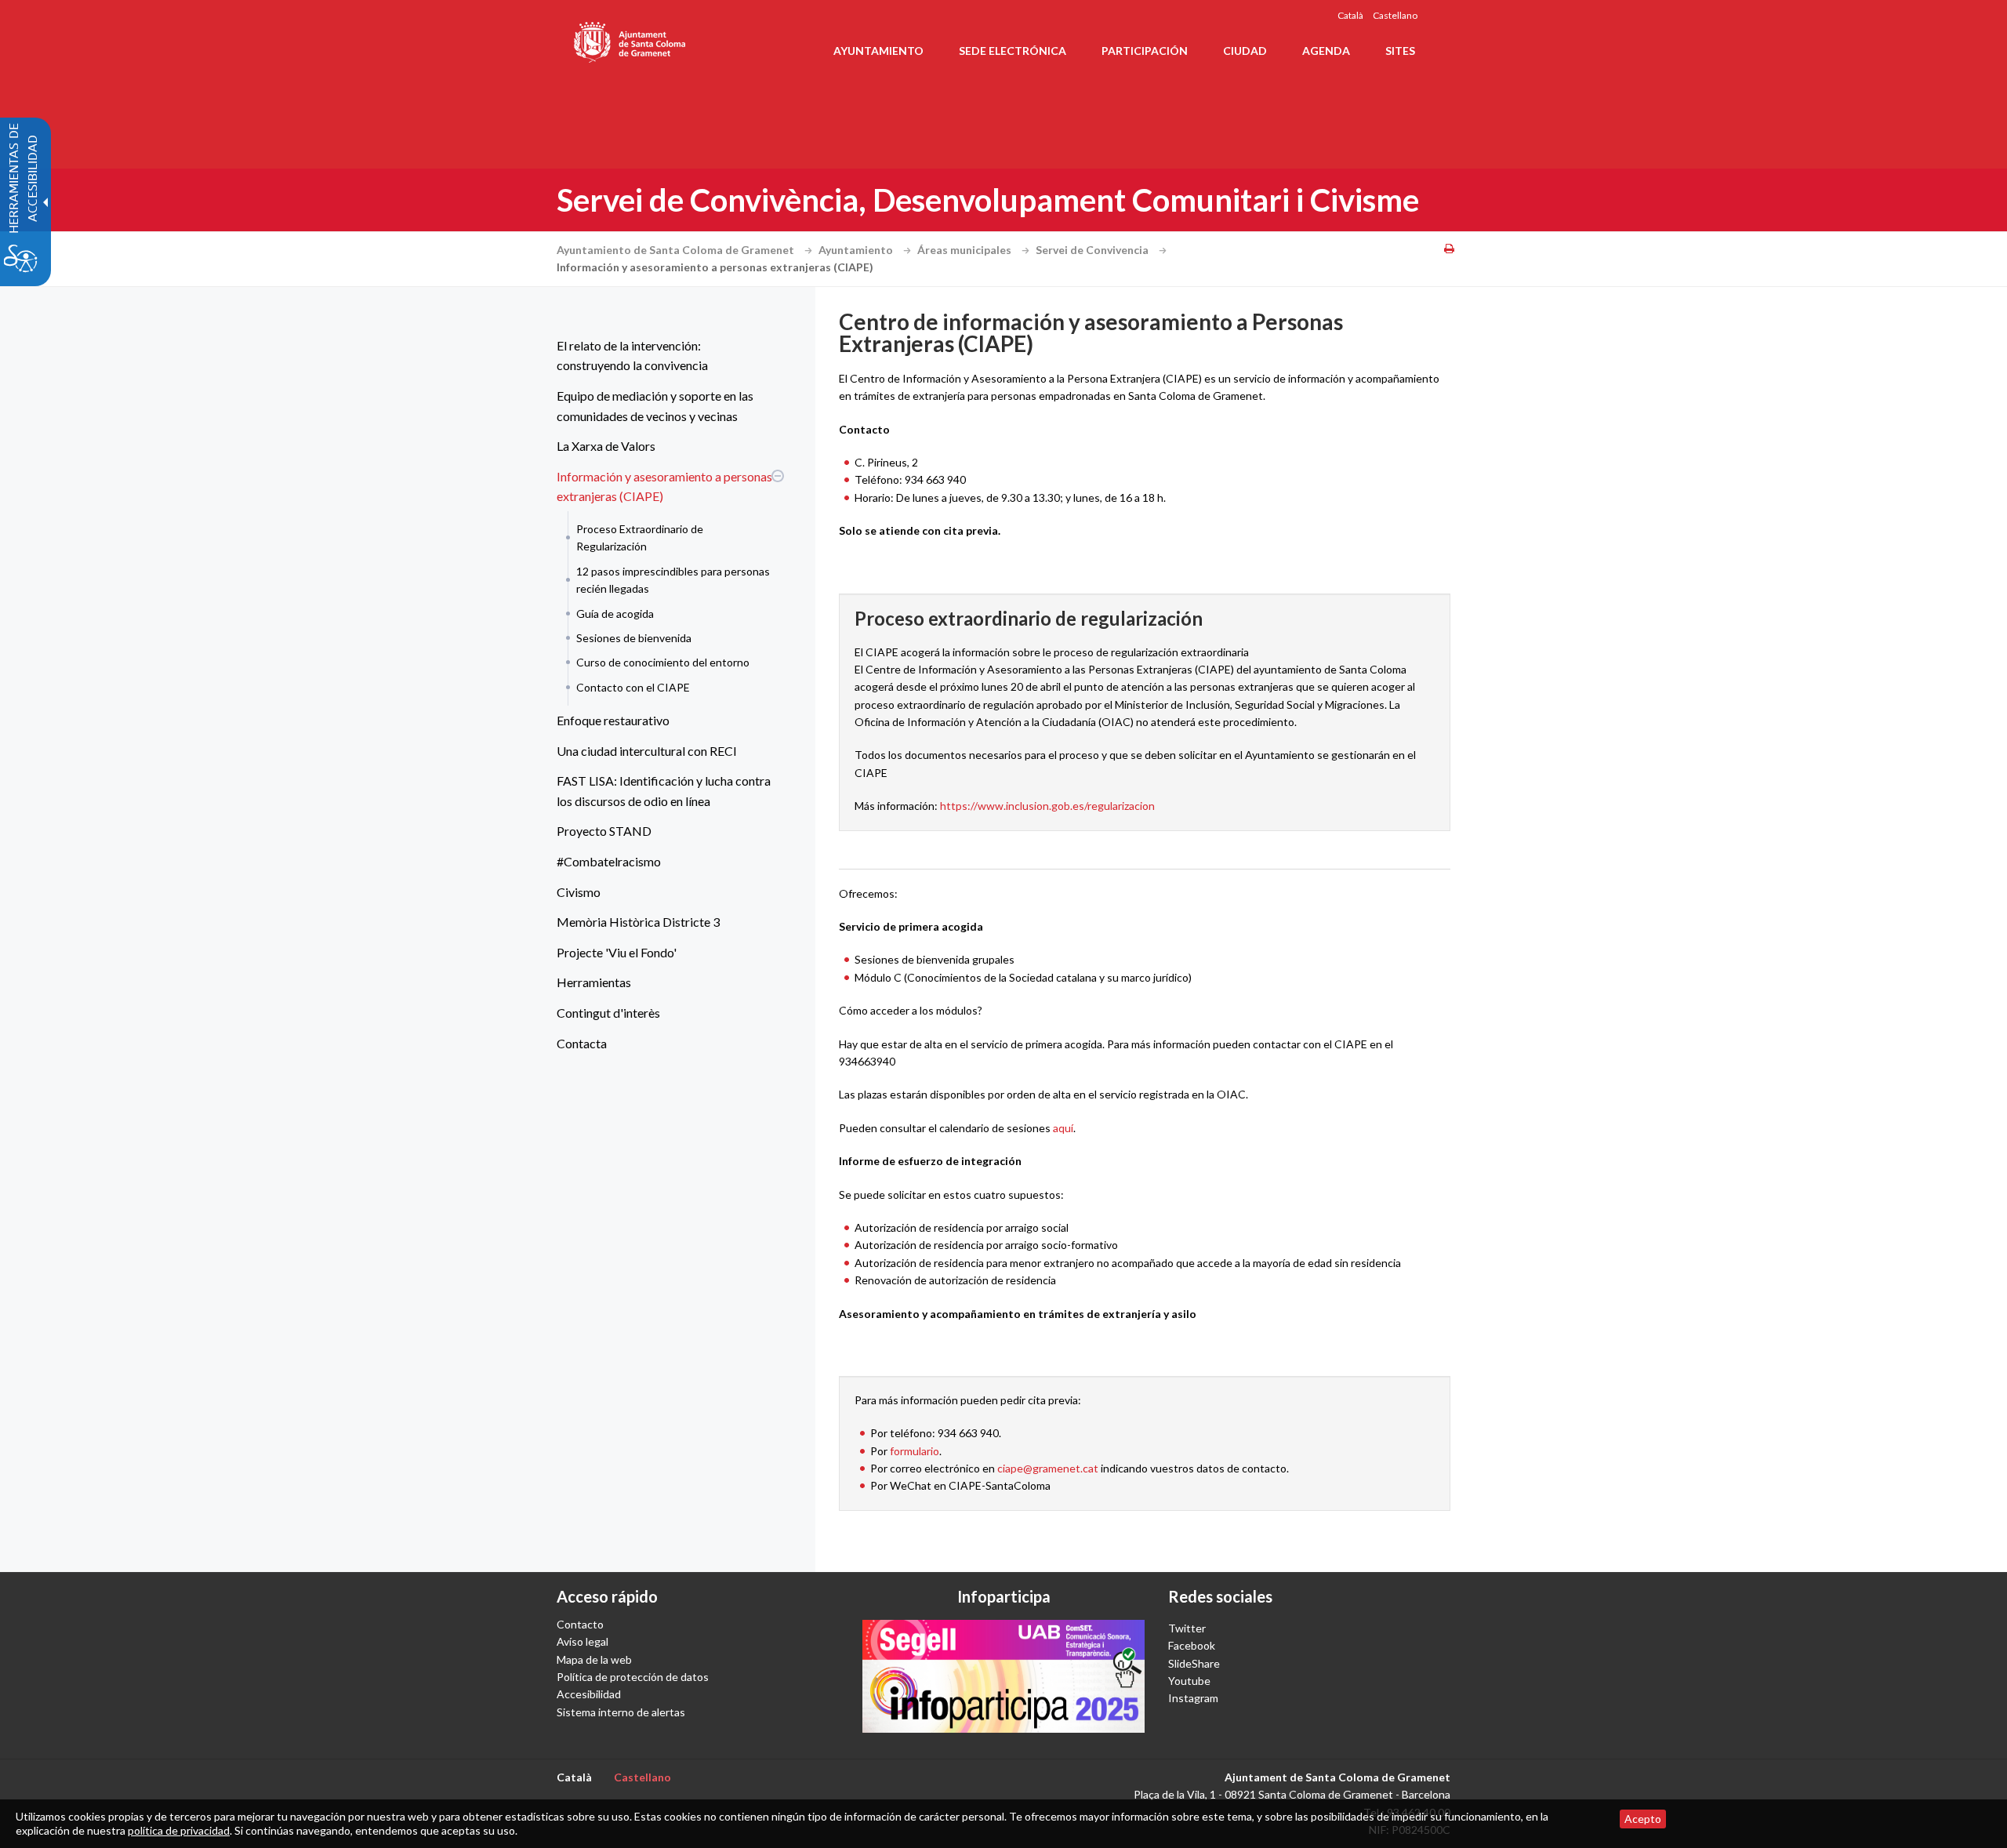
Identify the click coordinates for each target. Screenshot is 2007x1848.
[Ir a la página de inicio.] (631, 39)
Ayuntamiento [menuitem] (878, 51)
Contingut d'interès (608, 1013)
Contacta (582, 1043)
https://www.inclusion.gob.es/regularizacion (1047, 806)
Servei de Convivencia (1093, 250)
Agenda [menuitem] (1326, 51)
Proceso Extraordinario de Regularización (640, 537)
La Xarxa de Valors (606, 446)
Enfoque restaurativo (613, 720)
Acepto (1643, 1819)
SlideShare (1194, 1663)
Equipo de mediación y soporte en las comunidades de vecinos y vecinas (655, 406)
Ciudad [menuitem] (1245, 51)
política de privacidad (179, 1830)
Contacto (580, 1624)
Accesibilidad (589, 1694)
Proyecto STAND (604, 831)
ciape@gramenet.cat (1048, 1468)
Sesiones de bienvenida (634, 638)
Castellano (1395, 15)
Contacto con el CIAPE (633, 687)
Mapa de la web (594, 1659)
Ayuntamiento (857, 250)
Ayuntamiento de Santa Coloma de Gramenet (677, 250)
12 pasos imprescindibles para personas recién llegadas (673, 580)
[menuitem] (666, 356)
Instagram (1193, 1698)
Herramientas (594, 982)
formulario (915, 1451)
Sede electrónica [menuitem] (1013, 51)
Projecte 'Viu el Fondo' (617, 952)
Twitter (1187, 1628)
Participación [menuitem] (1145, 51)
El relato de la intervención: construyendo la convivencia (632, 356)
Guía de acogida (615, 614)
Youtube (1189, 1681)
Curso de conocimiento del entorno (663, 662)
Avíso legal (583, 1641)
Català (1350, 15)
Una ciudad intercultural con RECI (647, 751)
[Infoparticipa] (1003, 1676)
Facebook (1192, 1645)
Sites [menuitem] (1400, 51)
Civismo (579, 892)
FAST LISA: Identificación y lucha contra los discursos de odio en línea (664, 791)
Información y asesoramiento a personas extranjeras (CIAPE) (664, 487)
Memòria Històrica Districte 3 (638, 922)
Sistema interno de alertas (621, 1712)
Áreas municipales (965, 250)
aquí (1063, 1128)
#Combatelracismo (609, 861)
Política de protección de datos (633, 1677)
